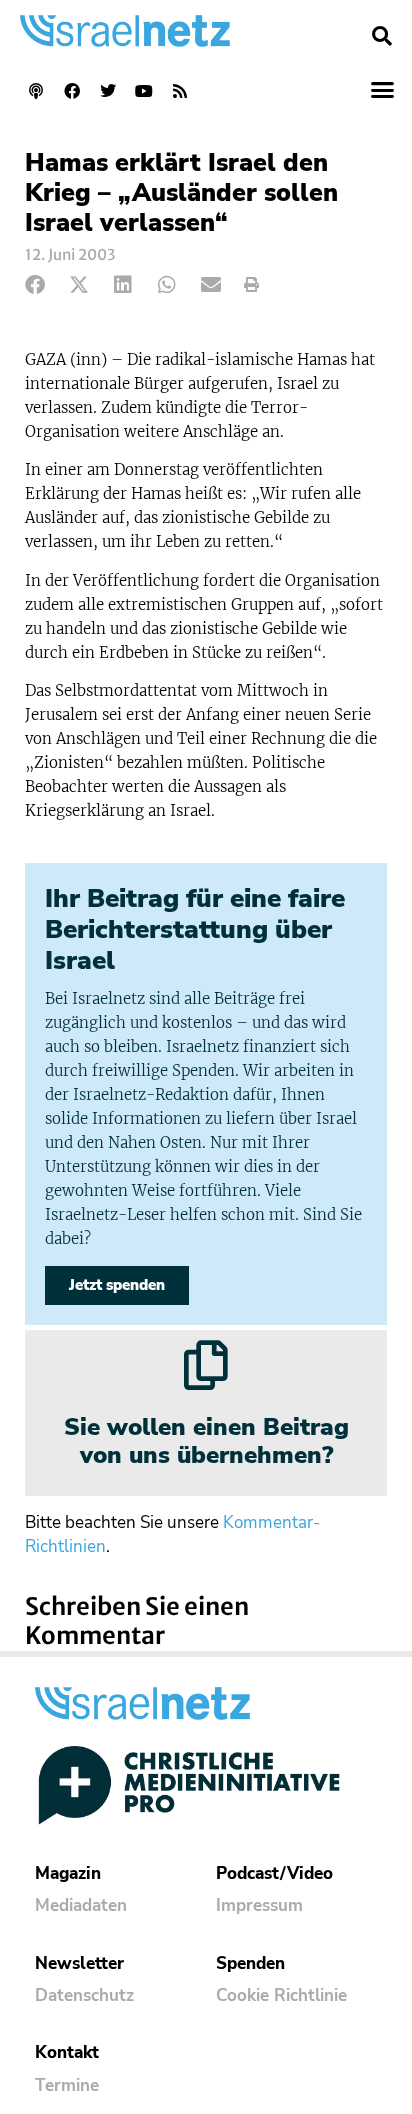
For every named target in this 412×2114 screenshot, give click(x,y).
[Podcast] (36, 91)
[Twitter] (108, 91)
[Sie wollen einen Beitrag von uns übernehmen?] (206, 1365)
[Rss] (180, 91)
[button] (382, 36)
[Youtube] (144, 91)
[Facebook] (72, 91)
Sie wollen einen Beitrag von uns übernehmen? (206, 1441)
